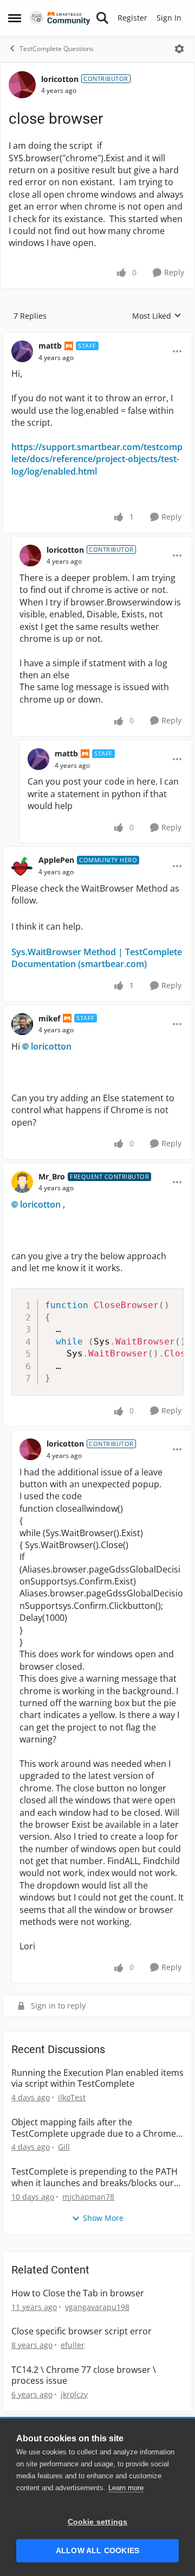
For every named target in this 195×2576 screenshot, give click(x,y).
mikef (49, 1018)
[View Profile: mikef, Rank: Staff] (22, 1024)
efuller (73, 2345)
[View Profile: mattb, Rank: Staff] (22, 351)
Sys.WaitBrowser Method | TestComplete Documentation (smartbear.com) (97, 958)
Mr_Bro (52, 1176)
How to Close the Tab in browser (78, 2293)
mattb (50, 346)
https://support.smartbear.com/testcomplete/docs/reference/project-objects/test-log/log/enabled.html (97, 459)
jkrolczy (74, 2394)
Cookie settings (98, 2522)
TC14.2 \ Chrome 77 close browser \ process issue (84, 2376)
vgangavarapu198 (97, 2307)
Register (132, 18)
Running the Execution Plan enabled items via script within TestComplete (97, 2079)
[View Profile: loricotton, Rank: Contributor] (22, 85)
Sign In (169, 18)
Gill (64, 2147)
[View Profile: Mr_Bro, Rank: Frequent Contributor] (22, 1182)
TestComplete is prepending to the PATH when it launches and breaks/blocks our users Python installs (95, 2177)
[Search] (102, 18)
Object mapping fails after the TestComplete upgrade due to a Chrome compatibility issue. (94, 2128)
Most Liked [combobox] (157, 316)
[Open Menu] (179, 49)
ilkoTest (72, 2097)
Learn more (126, 2488)
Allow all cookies (97, 2551)
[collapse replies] (97, 337)
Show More (103, 2218)
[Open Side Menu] (15, 18)
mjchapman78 (88, 2197)
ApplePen (56, 860)
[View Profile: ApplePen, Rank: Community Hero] (22, 866)
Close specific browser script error (82, 2331)
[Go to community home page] (60, 18)
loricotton (60, 79)
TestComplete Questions (57, 49)
